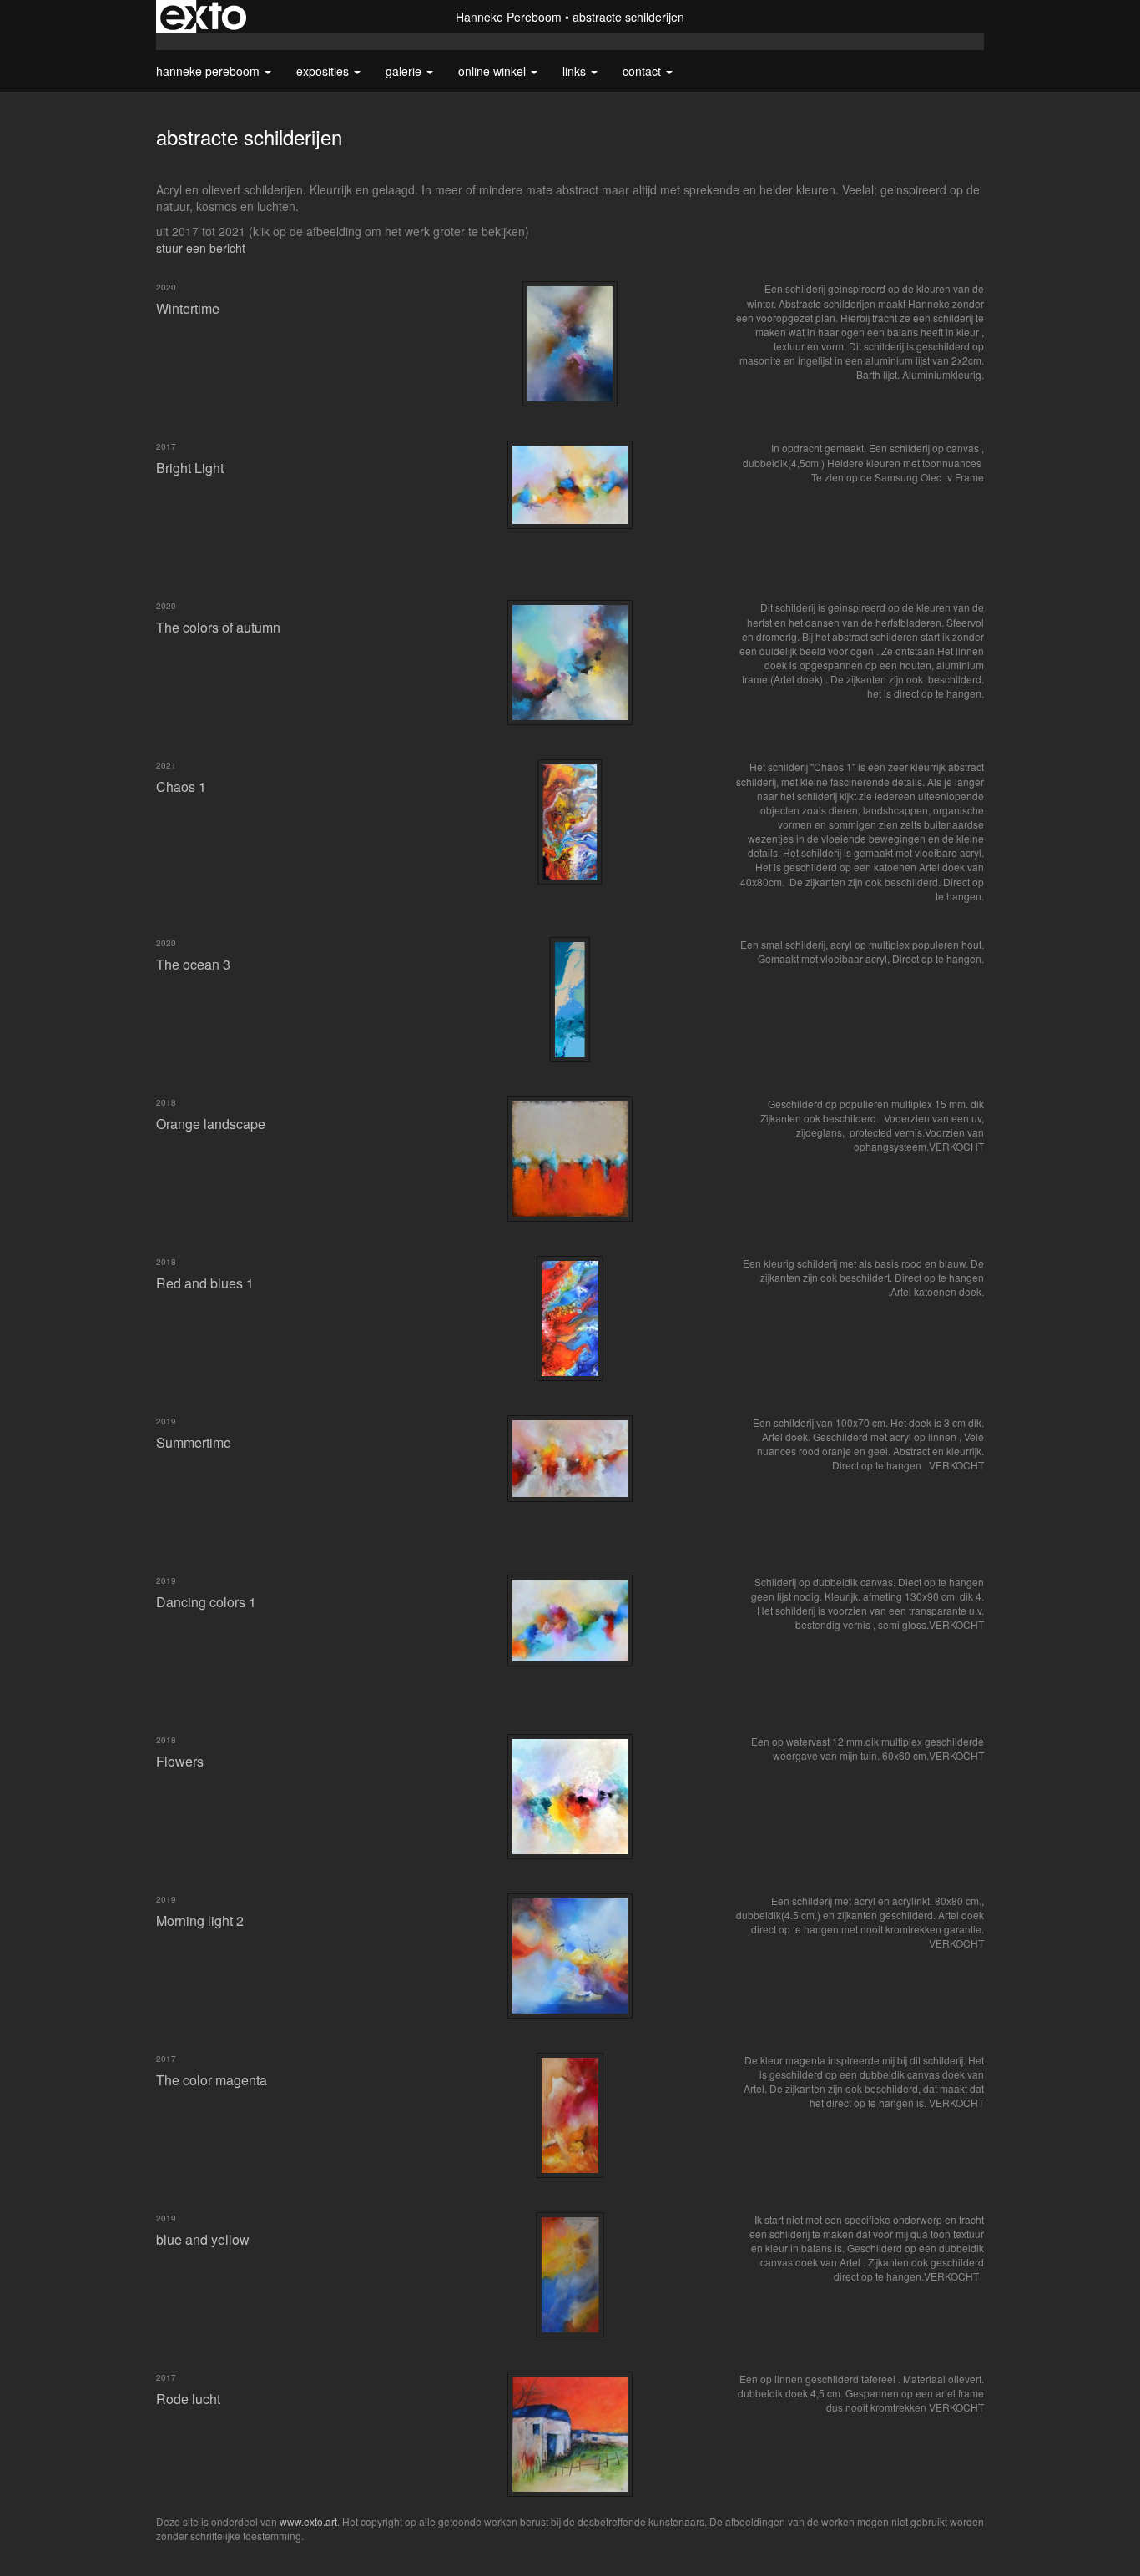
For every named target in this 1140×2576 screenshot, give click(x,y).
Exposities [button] (324, 71)
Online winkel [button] (494, 71)
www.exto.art (308, 2521)
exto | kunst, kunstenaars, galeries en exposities (203, 17)
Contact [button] (643, 71)
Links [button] (576, 71)
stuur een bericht (201, 248)
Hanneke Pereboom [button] (209, 71)
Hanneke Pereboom (509, 17)
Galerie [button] (405, 71)
